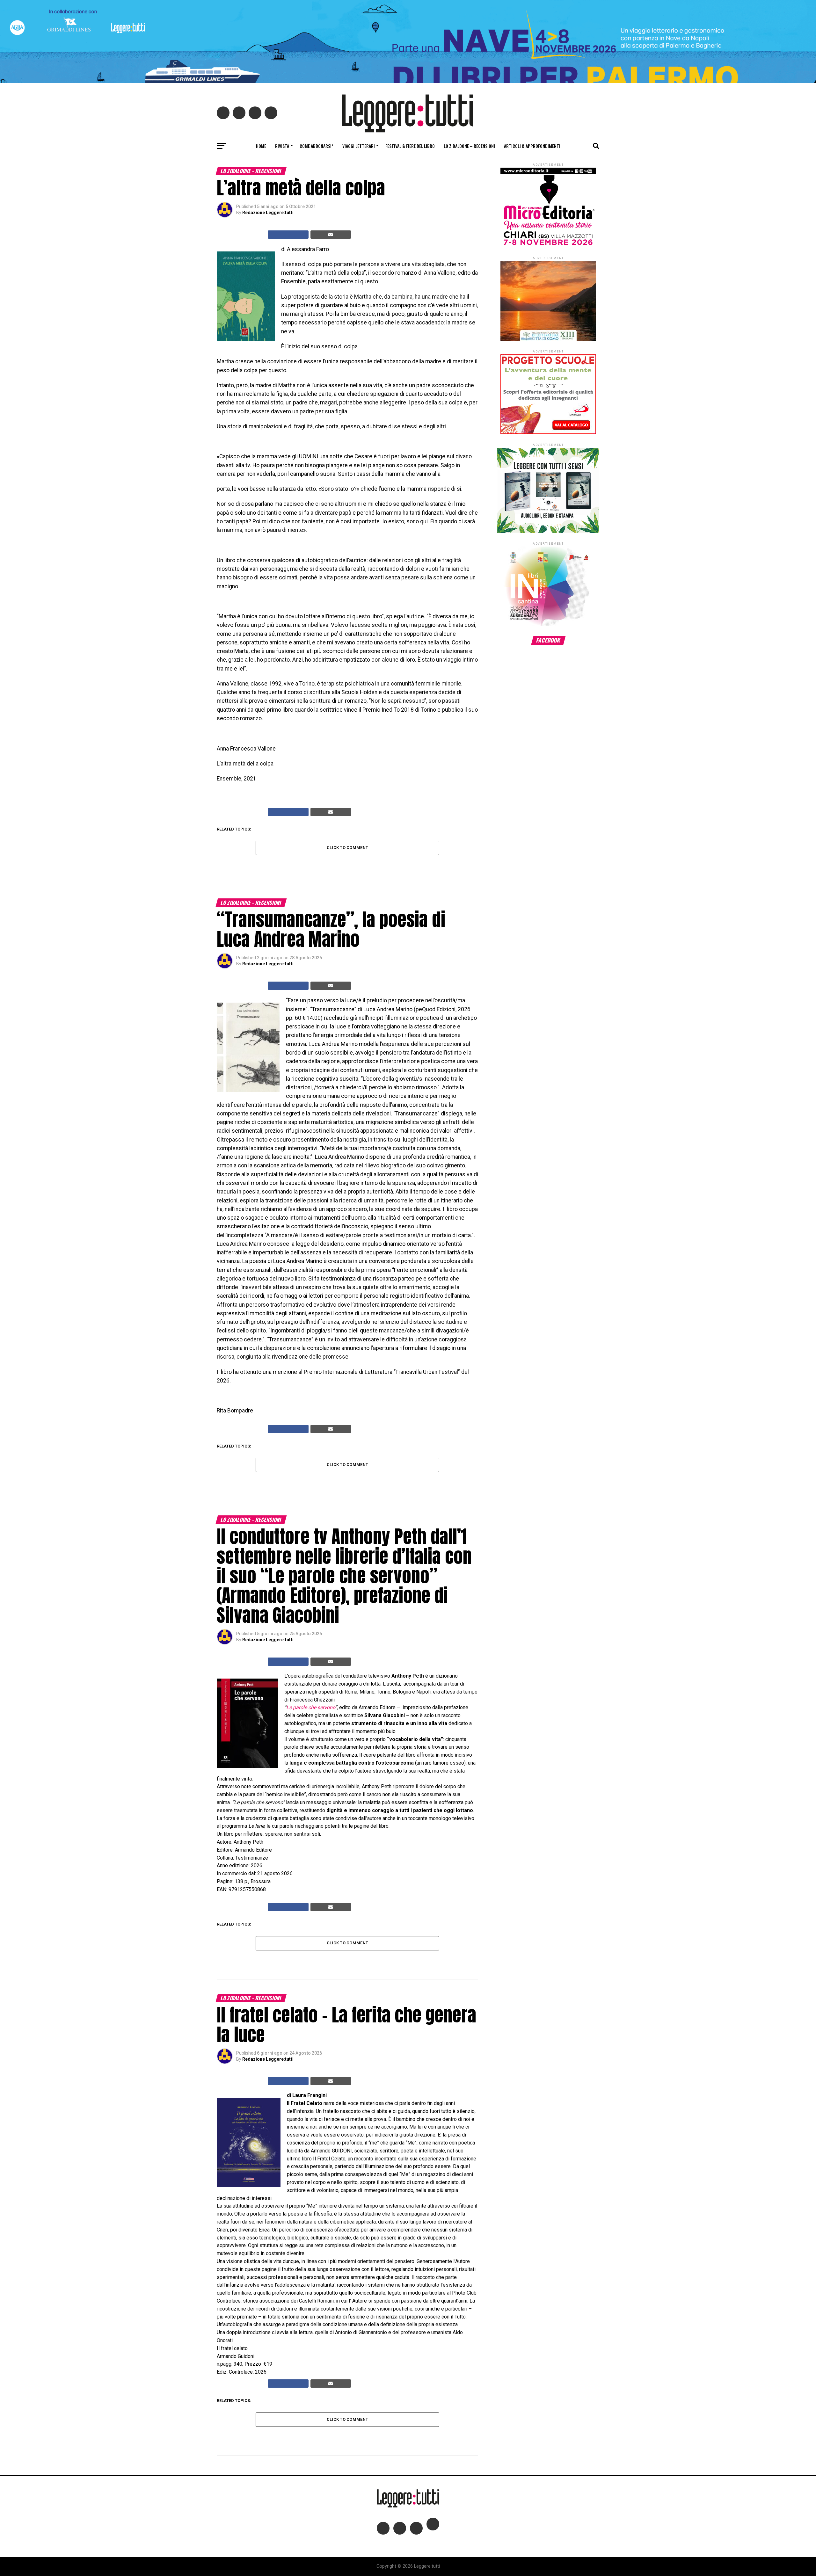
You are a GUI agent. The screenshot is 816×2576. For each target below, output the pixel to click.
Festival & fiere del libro (410, 146)
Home (261, 146)
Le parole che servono (311, 1707)
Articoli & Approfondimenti (532, 146)
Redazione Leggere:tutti (268, 213)
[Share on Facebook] (288, 235)
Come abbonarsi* (317, 146)
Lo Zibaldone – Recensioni (469, 146)
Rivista (282, 146)
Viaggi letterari (359, 146)
